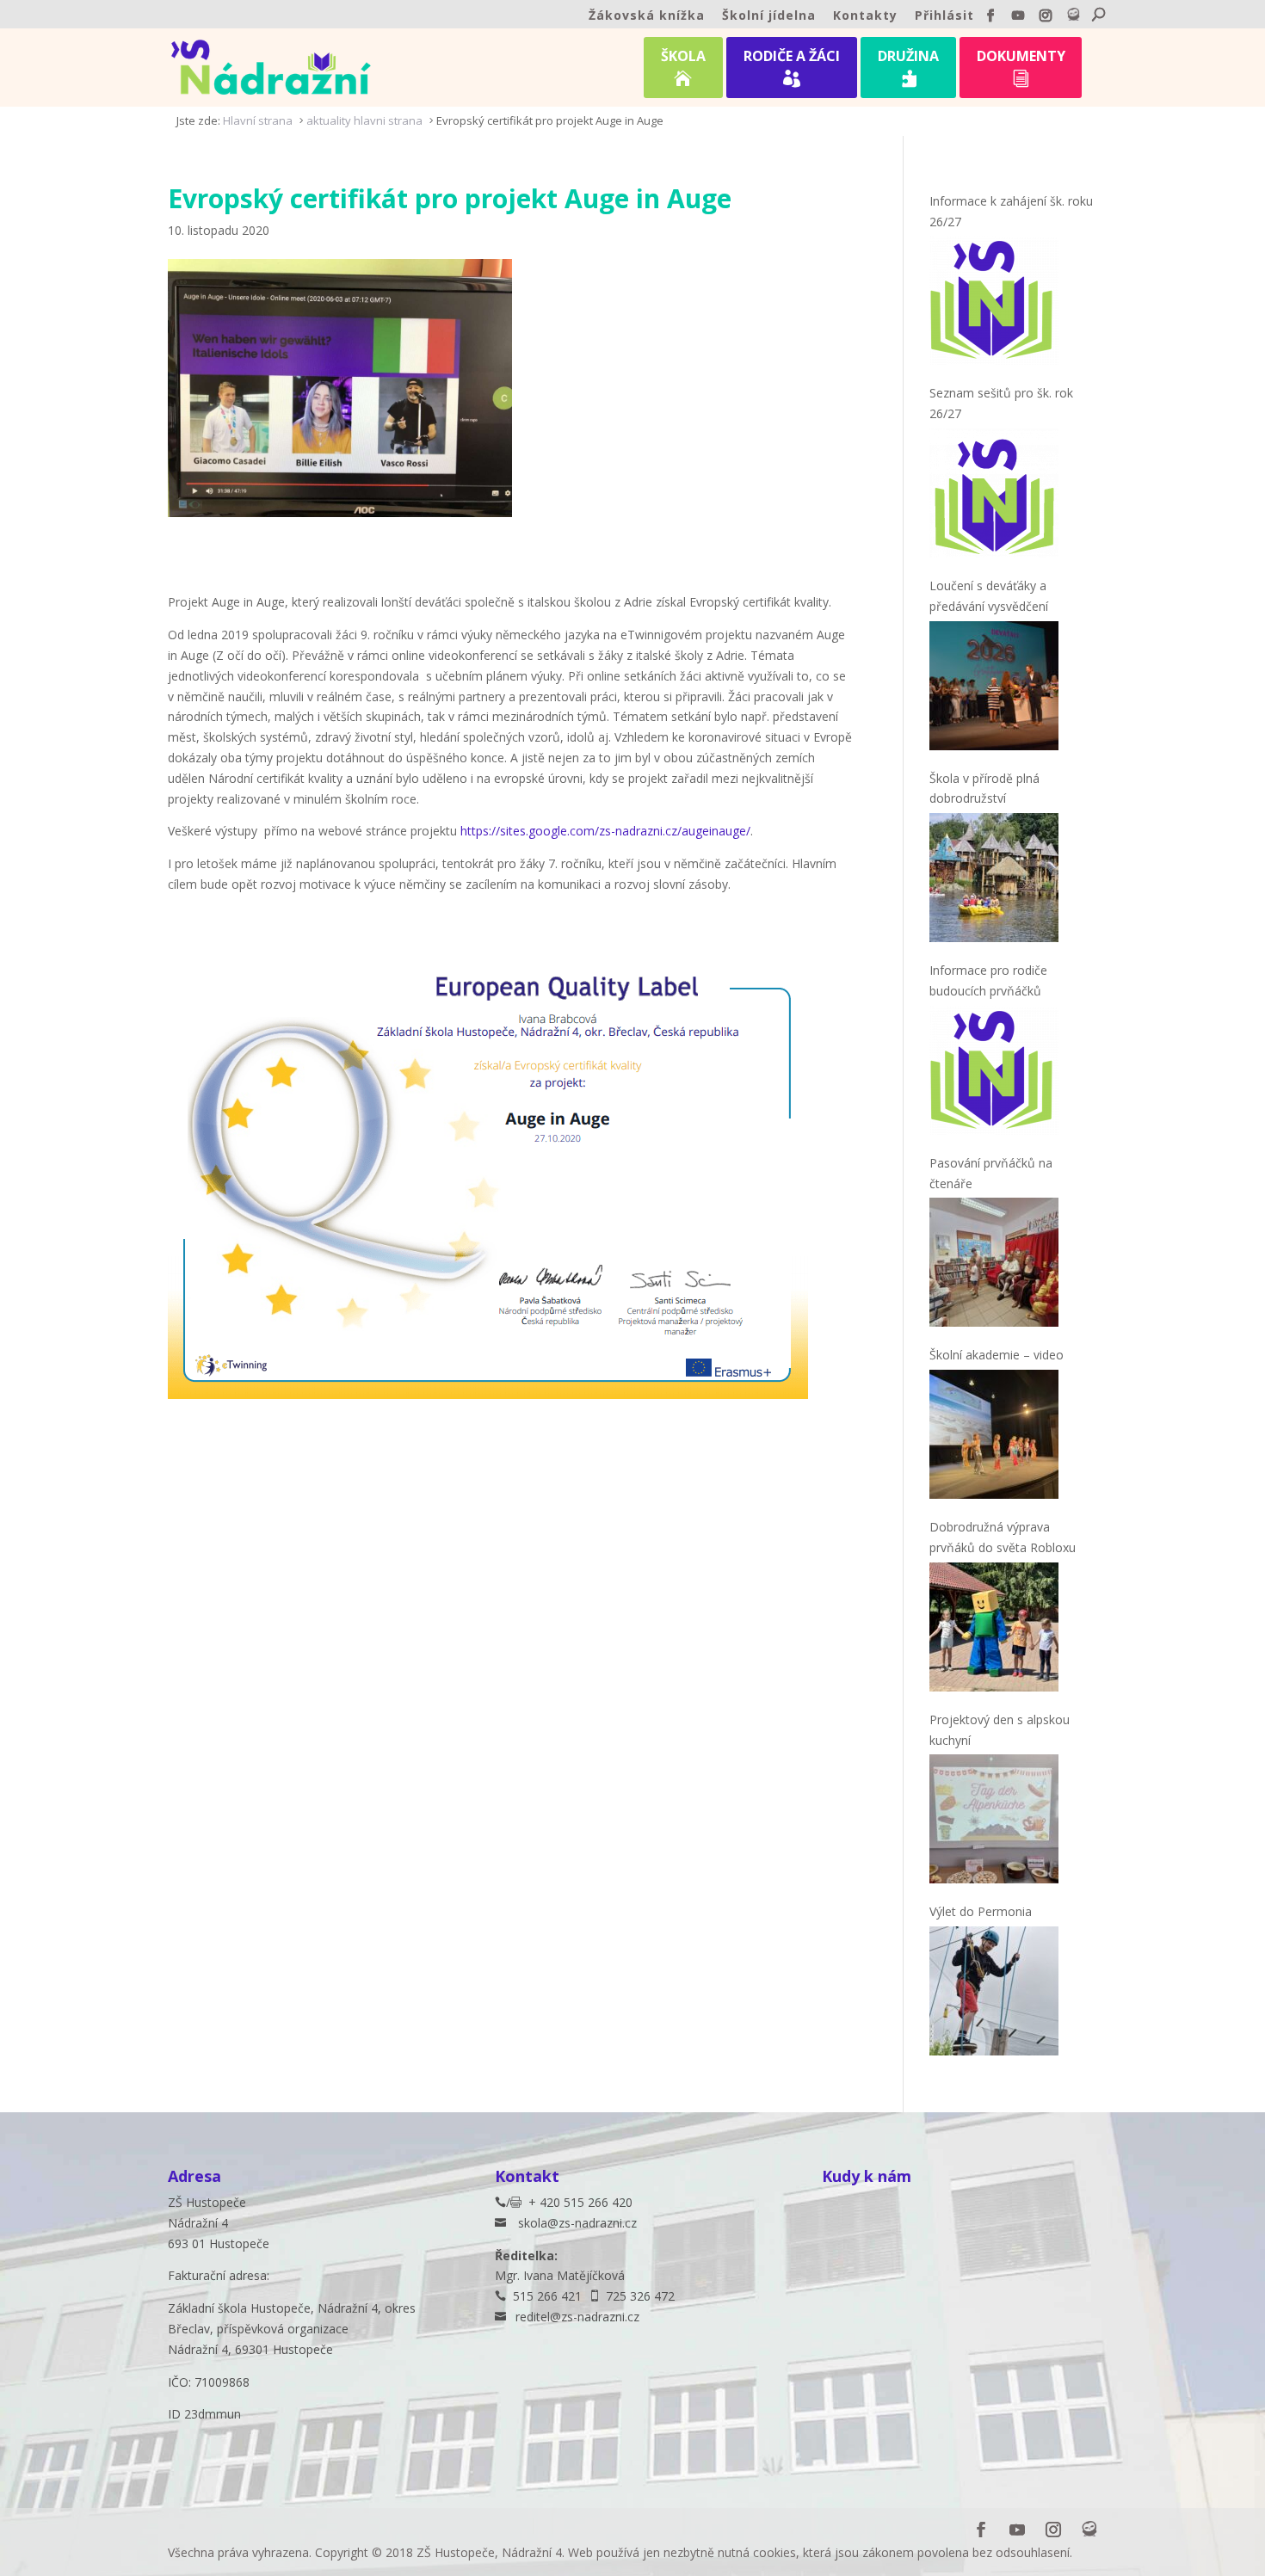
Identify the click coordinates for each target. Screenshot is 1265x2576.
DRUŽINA (908, 67)
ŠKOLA (683, 67)
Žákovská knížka (647, 16)
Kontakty (865, 16)
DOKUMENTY (1021, 67)
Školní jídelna (769, 16)
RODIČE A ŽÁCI (792, 67)
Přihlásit (944, 16)
